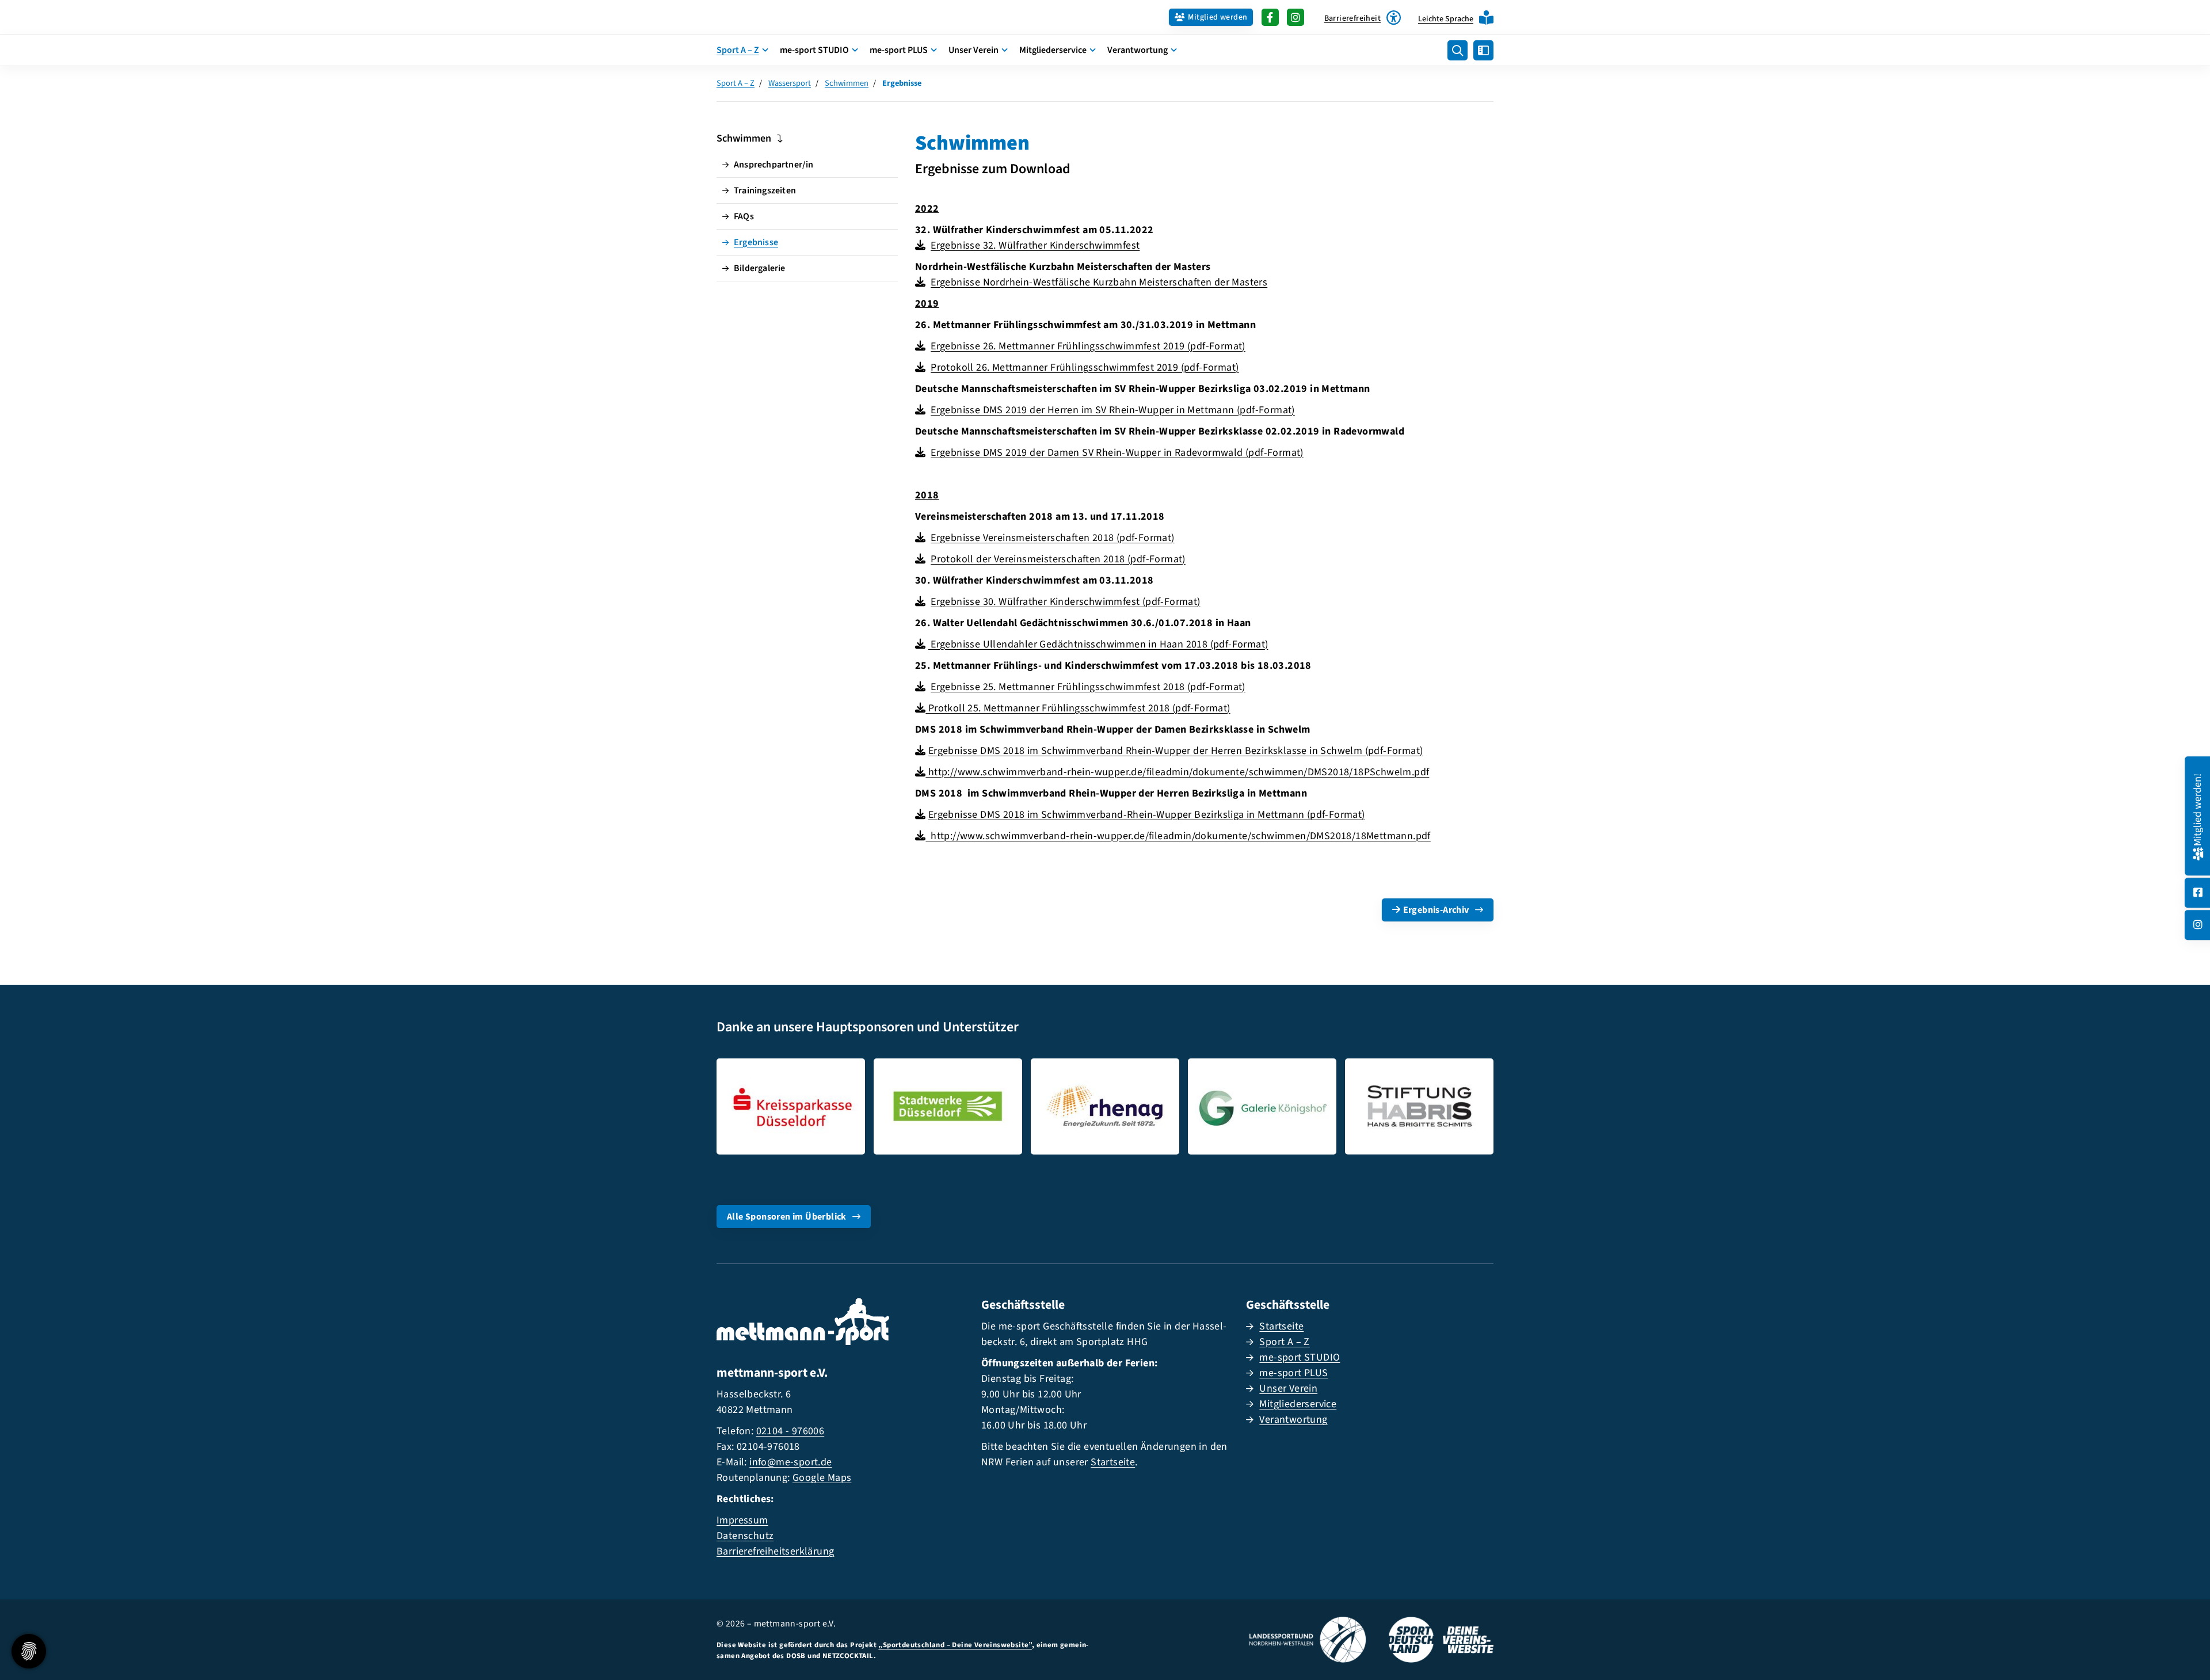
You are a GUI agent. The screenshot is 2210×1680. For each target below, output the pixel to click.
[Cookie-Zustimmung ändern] (29, 1651)
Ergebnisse (756, 242)
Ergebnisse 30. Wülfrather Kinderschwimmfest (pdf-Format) (1065, 602)
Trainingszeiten (765, 191)
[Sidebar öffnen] (1483, 50)
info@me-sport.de (790, 1462)
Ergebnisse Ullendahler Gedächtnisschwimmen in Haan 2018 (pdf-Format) (1098, 644)
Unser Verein (973, 50)
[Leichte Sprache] (1486, 18)
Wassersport (790, 83)
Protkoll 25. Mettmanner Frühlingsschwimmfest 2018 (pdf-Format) (1078, 708)
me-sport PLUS (899, 50)
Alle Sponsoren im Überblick (787, 1217)
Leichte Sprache (1446, 19)
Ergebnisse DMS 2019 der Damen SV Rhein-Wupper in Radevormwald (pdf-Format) (1117, 453)
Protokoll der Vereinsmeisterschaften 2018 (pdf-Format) (1058, 559)
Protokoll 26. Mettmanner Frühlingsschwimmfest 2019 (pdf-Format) (1085, 367)
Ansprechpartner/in (774, 165)
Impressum (742, 1520)
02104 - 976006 (790, 1431)
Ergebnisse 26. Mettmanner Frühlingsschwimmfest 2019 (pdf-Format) (1088, 346)
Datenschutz (745, 1536)
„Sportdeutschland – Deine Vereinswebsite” (955, 1645)
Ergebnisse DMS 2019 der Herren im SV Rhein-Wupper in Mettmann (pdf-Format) (1113, 410)
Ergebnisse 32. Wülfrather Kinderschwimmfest (1035, 245)
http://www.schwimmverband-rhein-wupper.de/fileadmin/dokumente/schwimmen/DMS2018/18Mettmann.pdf (1178, 836)
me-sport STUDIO (814, 50)
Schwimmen (847, 83)
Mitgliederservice (1053, 50)
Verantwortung (1138, 50)
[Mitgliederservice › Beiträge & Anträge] (2198, 852)
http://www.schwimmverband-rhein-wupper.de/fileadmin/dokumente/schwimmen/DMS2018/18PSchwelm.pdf (1177, 772)
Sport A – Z (738, 50)
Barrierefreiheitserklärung (775, 1551)
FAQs (744, 216)
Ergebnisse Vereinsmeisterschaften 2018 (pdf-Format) (1052, 538)
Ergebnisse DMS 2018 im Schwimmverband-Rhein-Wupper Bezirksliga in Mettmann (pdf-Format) (1147, 815)
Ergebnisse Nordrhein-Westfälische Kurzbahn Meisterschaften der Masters (1099, 282)
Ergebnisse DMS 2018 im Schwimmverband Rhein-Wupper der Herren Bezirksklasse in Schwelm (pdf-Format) (1176, 751)
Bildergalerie (760, 268)
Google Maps (822, 1478)
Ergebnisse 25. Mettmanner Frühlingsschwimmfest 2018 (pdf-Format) (1088, 687)
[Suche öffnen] (1458, 50)
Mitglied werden (1218, 17)
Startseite (1113, 1462)
